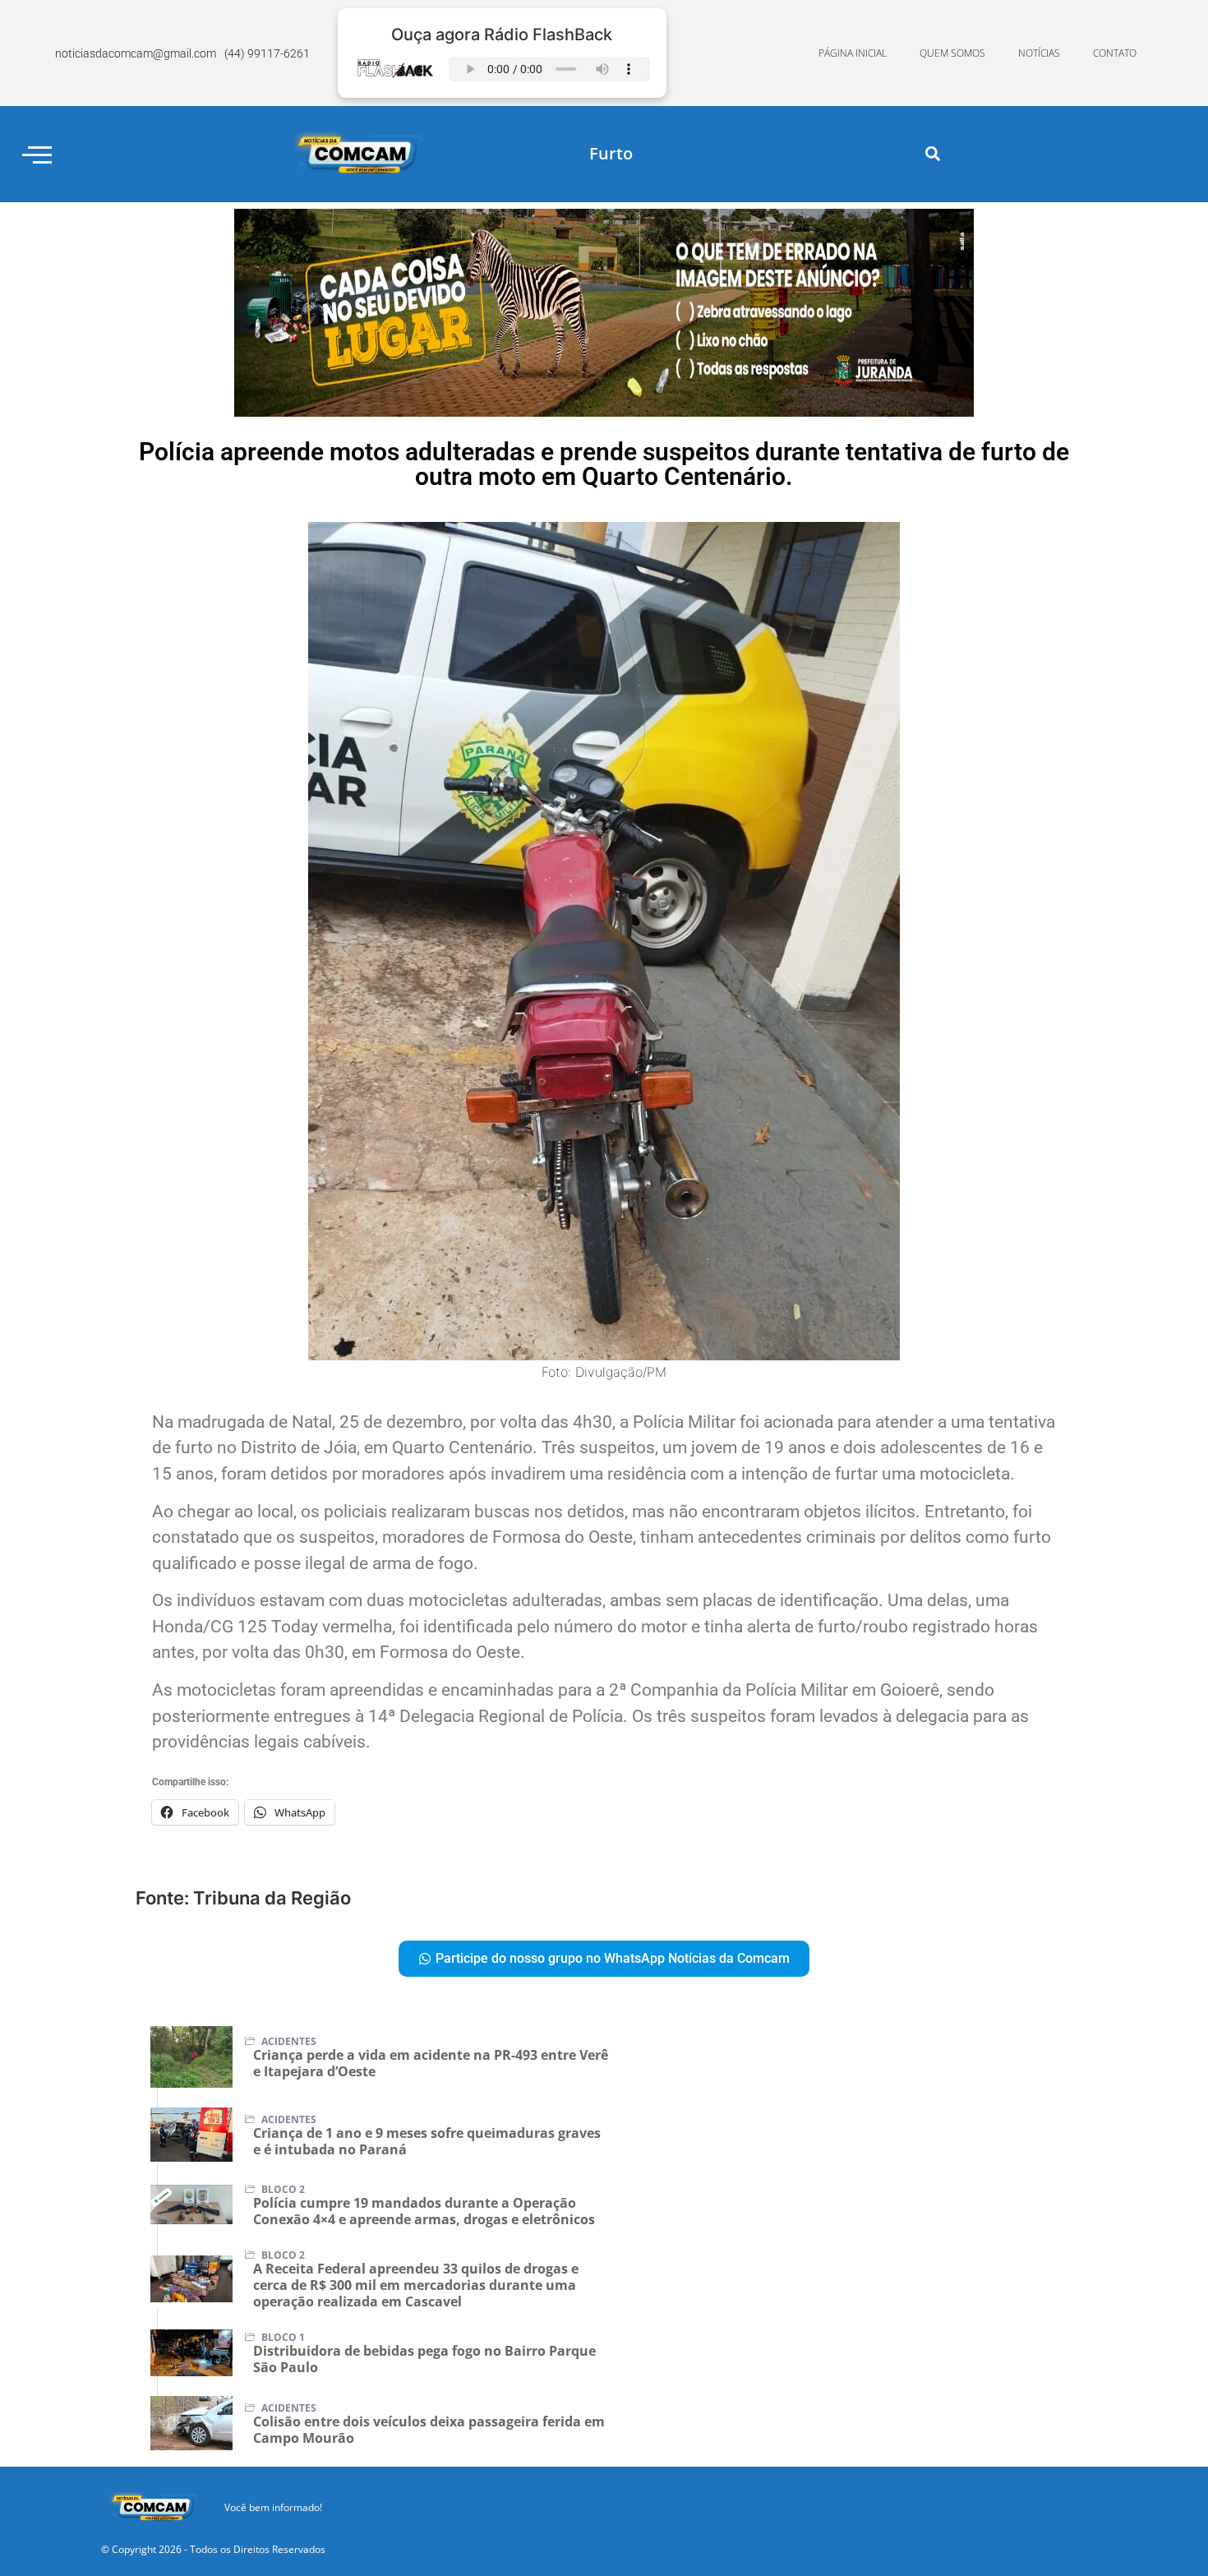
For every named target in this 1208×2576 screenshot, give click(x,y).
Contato (1115, 53)
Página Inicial (853, 53)
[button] (933, 154)
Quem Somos (952, 53)
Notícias (1039, 53)
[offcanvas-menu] (37, 154)
